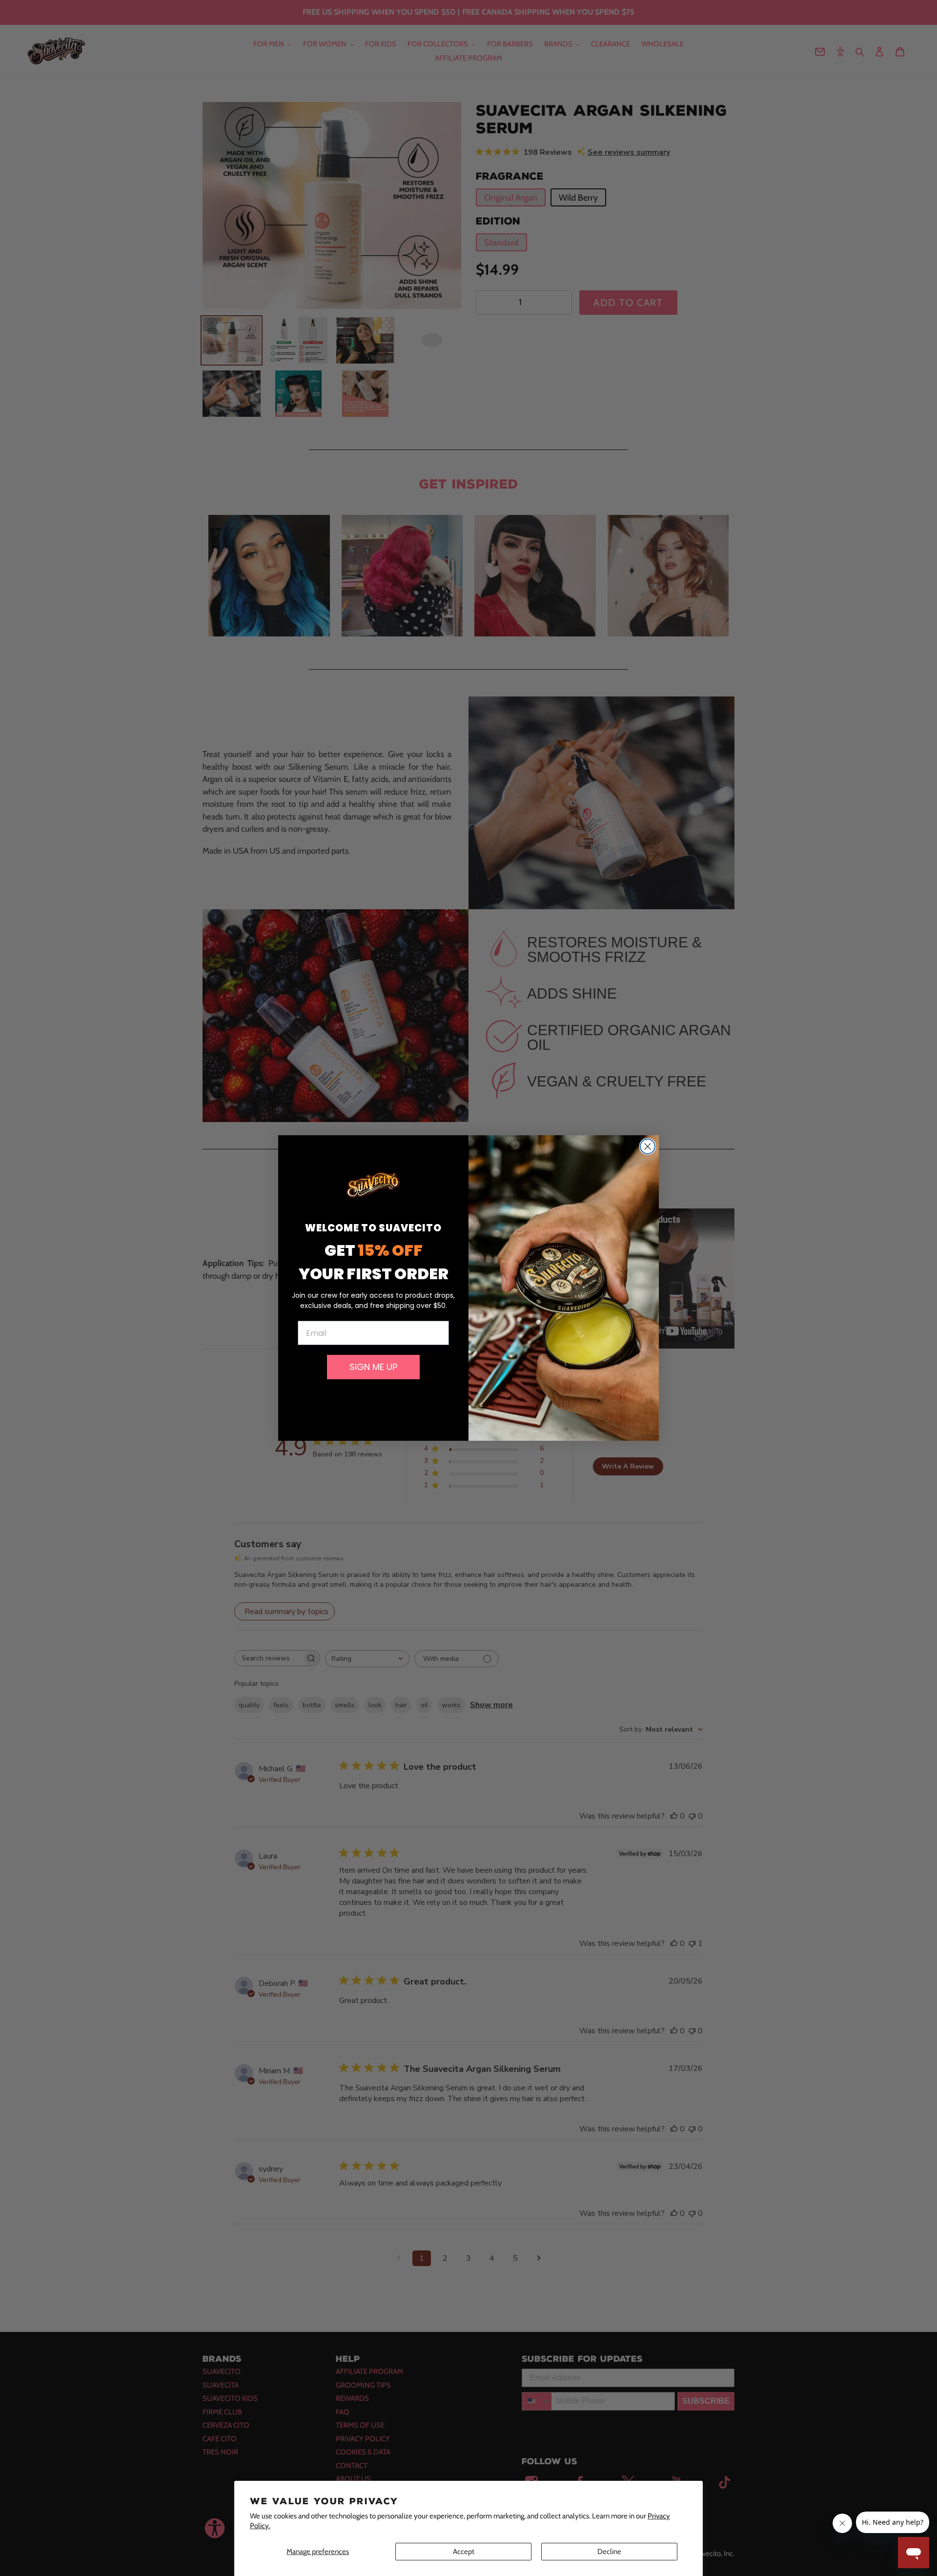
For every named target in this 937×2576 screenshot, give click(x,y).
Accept (464, 2552)
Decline (609, 2552)
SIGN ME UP (373, 1367)
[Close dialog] (648, 1146)
